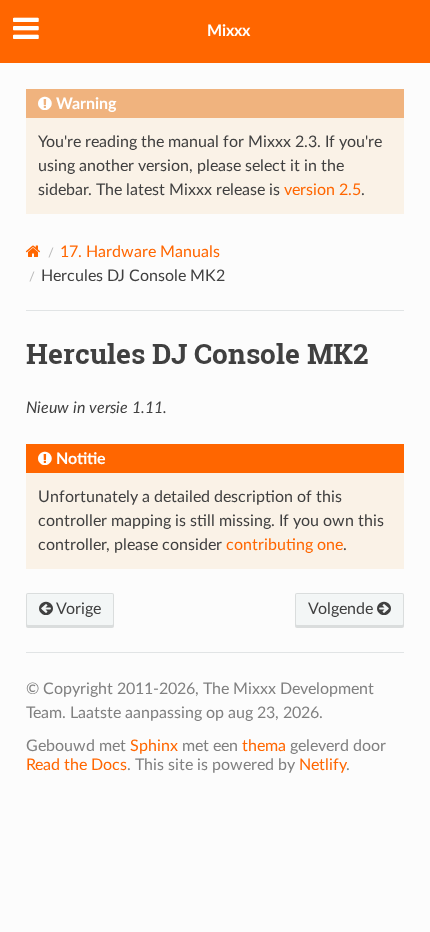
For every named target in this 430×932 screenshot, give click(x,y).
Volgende (342, 609)
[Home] (33, 251)
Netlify (322, 765)
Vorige (77, 609)
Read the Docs (76, 765)
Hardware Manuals (140, 252)
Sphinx (154, 746)
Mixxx (228, 31)
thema (264, 746)
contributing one (284, 545)
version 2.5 (322, 190)
